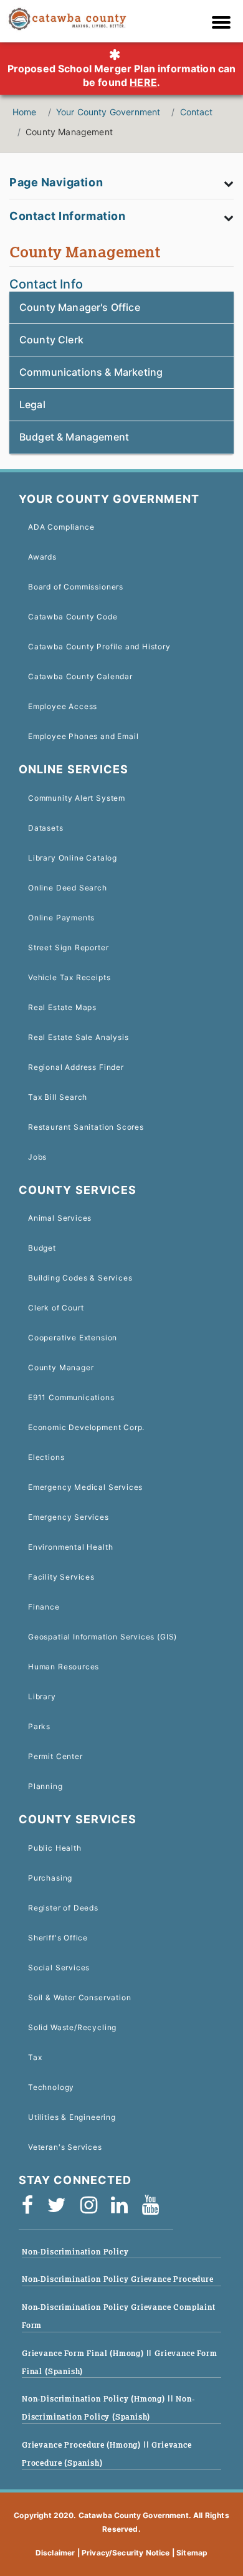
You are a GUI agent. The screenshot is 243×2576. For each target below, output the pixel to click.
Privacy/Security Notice (126, 2553)
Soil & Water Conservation (79, 1997)
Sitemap (192, 2553)
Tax (35, 2057)
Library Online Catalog (73, 858)
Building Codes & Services (80, 1278)
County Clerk (51, 340)
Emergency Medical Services (85, 1487)
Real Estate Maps (62, 1007)
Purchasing (50, 1878)
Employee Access (63, 706)
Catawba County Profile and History (99, 646)
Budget (42, 1248)
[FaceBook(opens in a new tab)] (31, 2209)
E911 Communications (71, 1397)
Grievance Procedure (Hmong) (83, 2445)
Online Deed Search (68, 888)
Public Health (55, 1848)
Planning (45, 1786)
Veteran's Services (65, 2147)
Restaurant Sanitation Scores (86, 1127)
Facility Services (61, 1577)
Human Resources (64, 1667)
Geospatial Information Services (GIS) (102, 1637)
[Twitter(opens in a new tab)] (61, 2209)
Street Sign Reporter (68, 947)
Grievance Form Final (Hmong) (84, 2353)
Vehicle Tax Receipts (69, 977)
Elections (46, 1457)
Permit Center (55, 1756)
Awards (42, 557)
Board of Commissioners (76, 587)
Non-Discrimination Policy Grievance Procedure (118, 2279)
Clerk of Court (56, 1308)
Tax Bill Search (58, 1097)
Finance (44, 1607)
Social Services (59, 1968)
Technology (51, 2087)
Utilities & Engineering (72, 2117)
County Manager (61, 1367)
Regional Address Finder (76, 1067)
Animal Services (60, 1218)
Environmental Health (70, 1547)
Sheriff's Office (58, 1938)
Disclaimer (55, 2553)
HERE (143, 82)
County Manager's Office (80, 307)
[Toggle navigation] (224, 24)
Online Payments (61, 918)
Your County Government (108, 112)
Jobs (37, 1157)
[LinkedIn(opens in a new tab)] (123, 2209)
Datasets (46, 828)
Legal (32, 404)
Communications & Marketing (91, 372)
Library (42, 1696)
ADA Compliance (61, 527)
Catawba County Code (73, 617)
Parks (39, 1726)
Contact (197, 112)
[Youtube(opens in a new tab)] (155, 2209)
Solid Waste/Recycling (72, 2027)
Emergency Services (69, 1517)
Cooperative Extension (73, 1338)
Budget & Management (74, 437)
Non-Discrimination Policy (75, 2252)
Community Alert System (77, 798)
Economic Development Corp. (86, 1427)
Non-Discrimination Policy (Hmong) (95, 2399)
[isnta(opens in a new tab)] (93, 2209)
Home (25, 112)
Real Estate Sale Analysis (78, 1037)
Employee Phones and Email (83, 736)
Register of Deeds (63, 1908)
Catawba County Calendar (80, 676)
